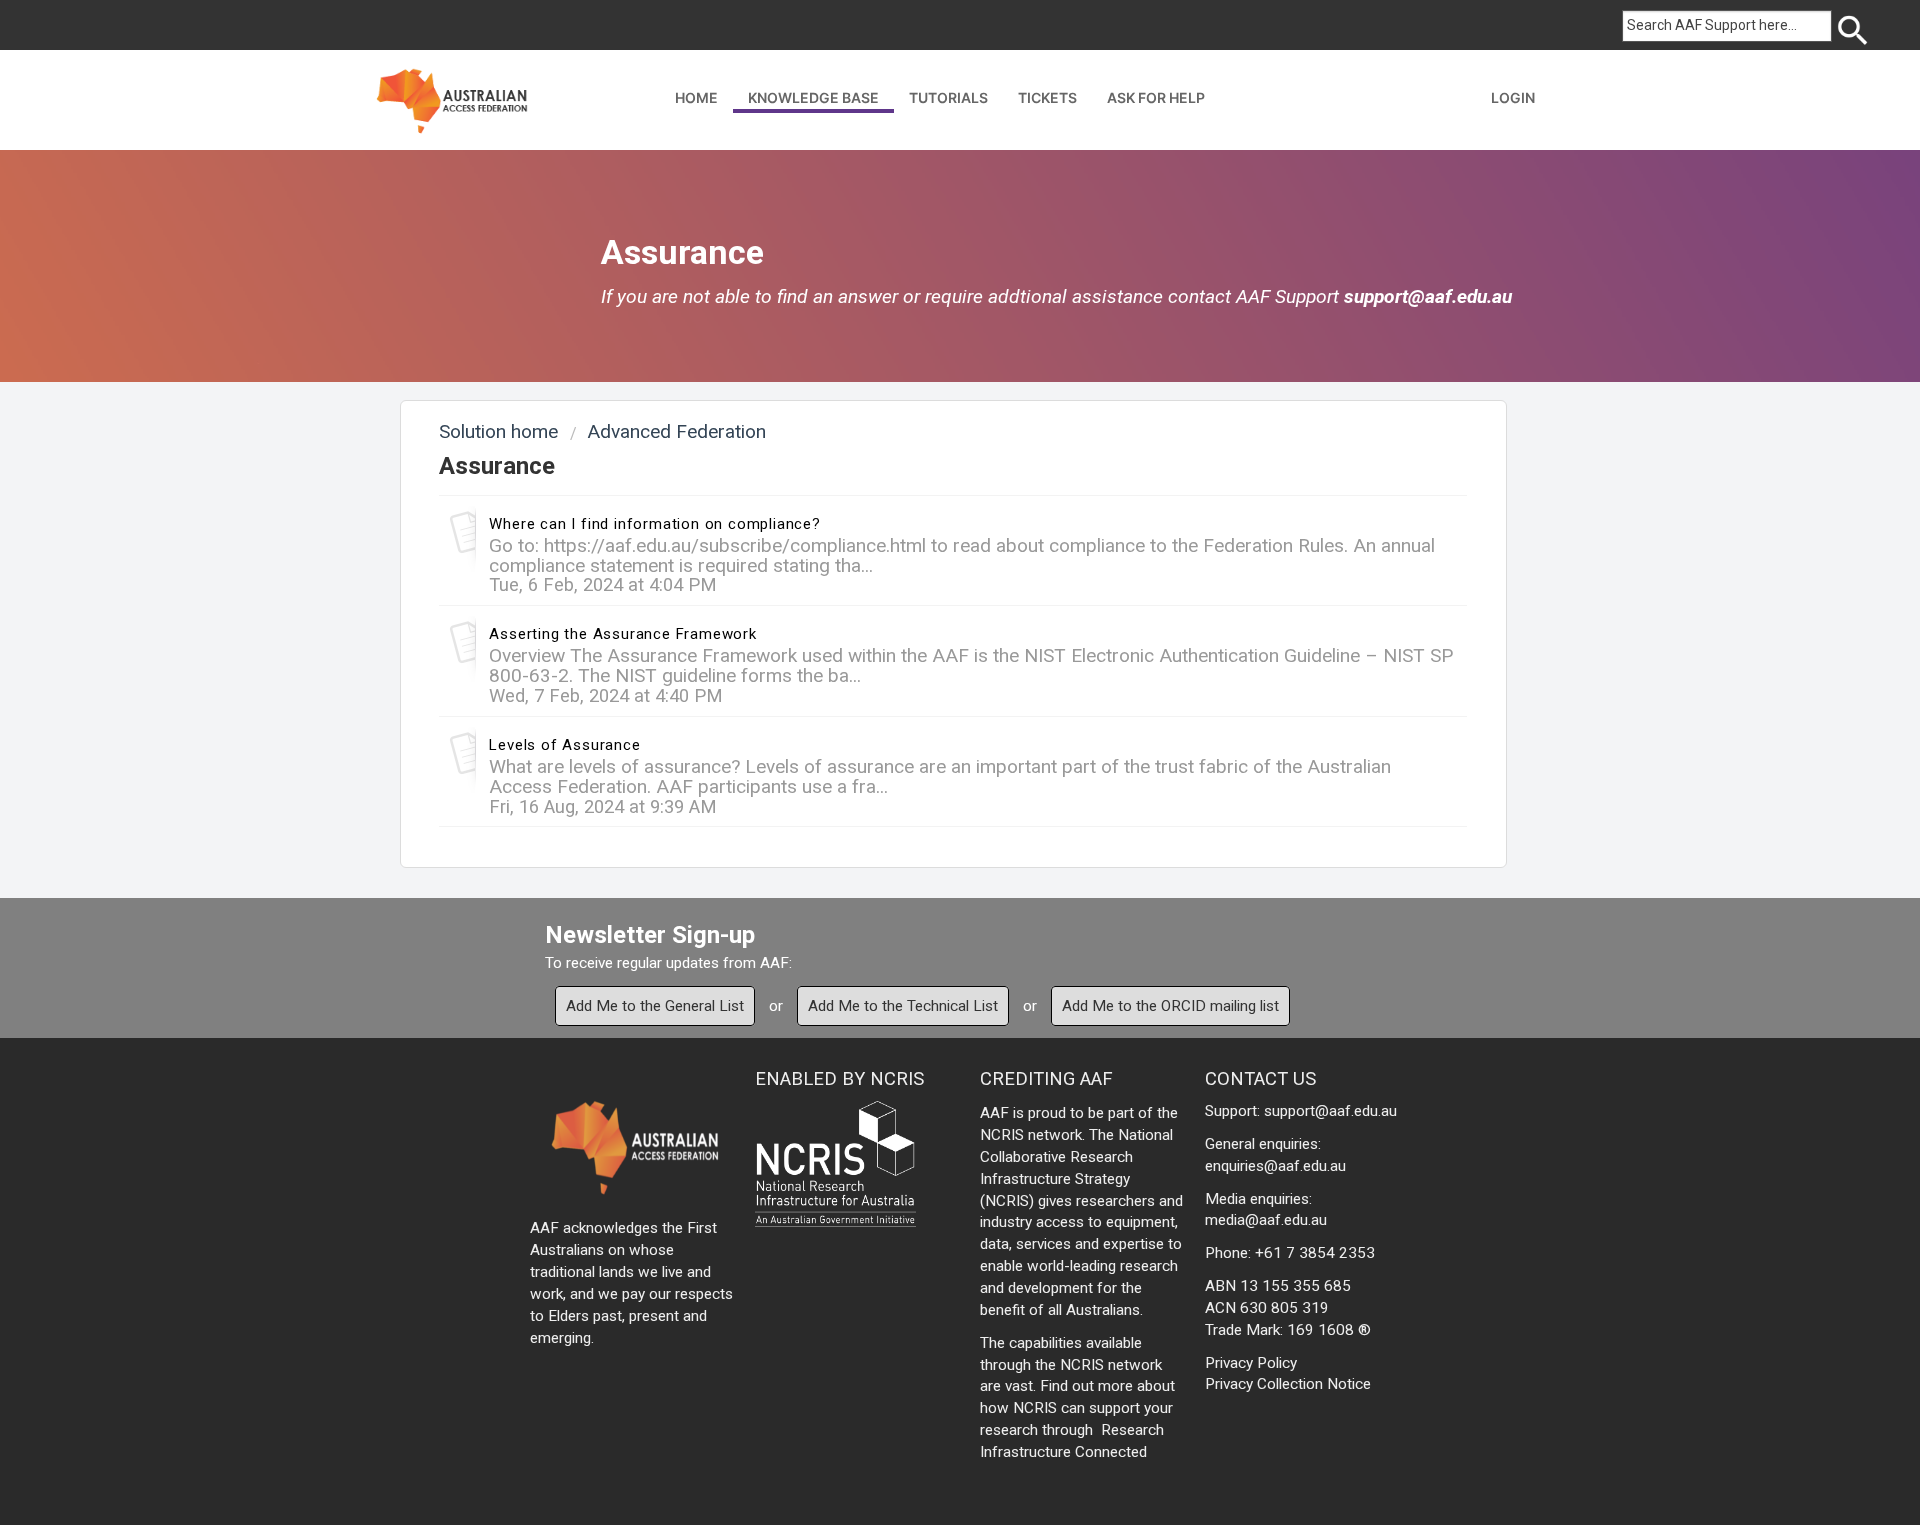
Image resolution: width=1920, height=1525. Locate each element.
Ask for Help (1156, 97)
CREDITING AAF (1046, 1078)
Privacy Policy (1251, 1363)
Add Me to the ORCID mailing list (1170, 1006)
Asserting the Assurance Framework (622, 634)
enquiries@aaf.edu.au (1275, 1166)
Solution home (501, 431)
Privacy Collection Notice (1288, 1384)
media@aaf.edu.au (1266, 1220)
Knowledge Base (813, 97)
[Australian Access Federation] (451, 98)
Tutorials (948, 97)
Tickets (1047, 97)
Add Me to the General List (655, 1006)
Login (1513, 97)
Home (696, 97)
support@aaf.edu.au (1428, 296)
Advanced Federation (676, 431)
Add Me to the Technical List (903, 1006)
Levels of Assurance (564, 745)
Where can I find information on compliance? (654, 524)
